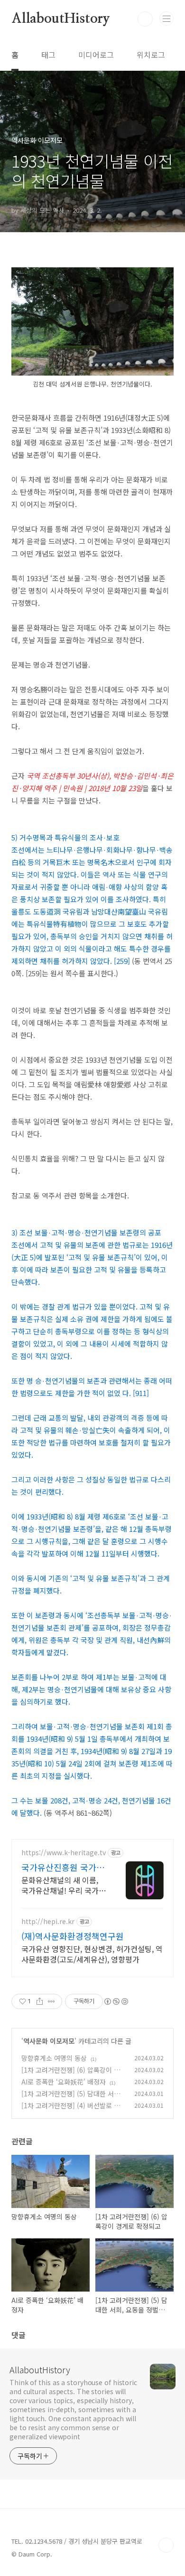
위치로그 (151, 55)
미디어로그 (96, 55)
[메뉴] (166, 19)
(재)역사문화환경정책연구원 (73, 1936)
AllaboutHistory (61, 19)
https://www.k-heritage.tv (64, 1853)
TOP (166, 2545)
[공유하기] (40, 2001)
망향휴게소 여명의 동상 (54, 2058)
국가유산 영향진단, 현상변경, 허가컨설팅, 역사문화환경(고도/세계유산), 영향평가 (92, 1954)
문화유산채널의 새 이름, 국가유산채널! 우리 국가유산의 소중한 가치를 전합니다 (64, 1885)
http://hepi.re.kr (48, 1921)
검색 (145, 19)
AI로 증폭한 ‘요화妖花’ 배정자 (64, 2082)
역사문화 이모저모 (49, 2041)
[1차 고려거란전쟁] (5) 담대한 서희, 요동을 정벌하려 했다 (72, 2099)
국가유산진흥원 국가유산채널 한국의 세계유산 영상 (64, 1867)
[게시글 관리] (51, 2001)
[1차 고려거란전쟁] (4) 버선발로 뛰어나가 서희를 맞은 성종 (71, 2110)
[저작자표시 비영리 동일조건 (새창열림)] (116, 2001)
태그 (48, 55)
